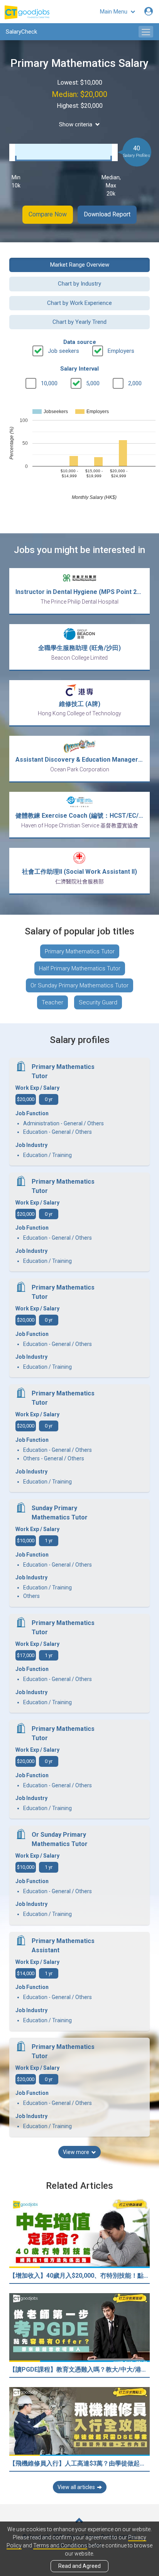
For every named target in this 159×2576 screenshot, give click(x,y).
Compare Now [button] (48, 214)
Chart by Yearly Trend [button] (79, 322)
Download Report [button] (107, 214)
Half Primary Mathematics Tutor (80, 968)
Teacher (52, 1002)
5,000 (93, 383)
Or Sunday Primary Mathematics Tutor (79, 985)
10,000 (49, 383)
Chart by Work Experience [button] (79, 303)
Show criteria (76, 124)
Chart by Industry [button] (79, 284)
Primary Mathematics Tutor (80, 951)
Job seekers (63, 351)
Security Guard (98, 1002)
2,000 (135, 383)
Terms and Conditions (60, 2545)
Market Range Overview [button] (80, 265)
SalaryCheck (21, 32)
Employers (121, 351)
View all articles (76, 2487)
